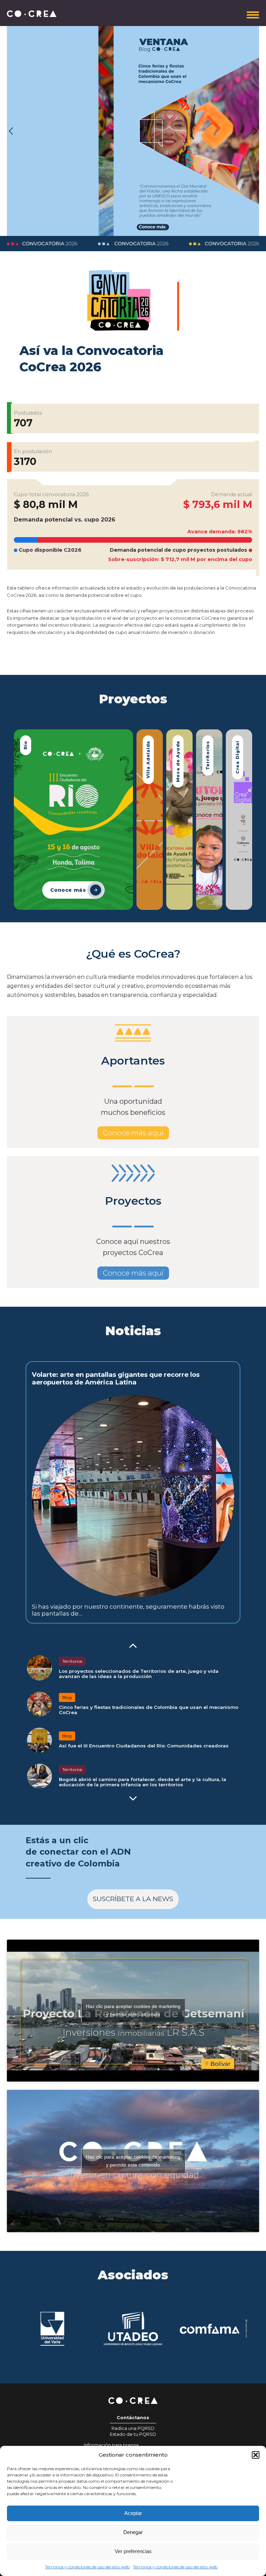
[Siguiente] (133, 1798)
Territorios (72, 1661)
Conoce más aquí (133, 1133)
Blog (67, 1697)
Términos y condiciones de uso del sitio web (87, 2567)
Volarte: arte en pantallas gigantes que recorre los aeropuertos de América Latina (116, 1378)
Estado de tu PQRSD (133, 2434)
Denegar (133, 2532)
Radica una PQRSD (133, 2428)
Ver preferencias (133, 2551)
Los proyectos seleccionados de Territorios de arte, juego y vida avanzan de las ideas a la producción (139, 1674)
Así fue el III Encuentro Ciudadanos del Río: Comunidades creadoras (144, 1746)
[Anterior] (133, 1646)
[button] (256, 2455)
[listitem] (73, 820)
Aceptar (133, 2513)
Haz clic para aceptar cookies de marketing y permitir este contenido (133, 2010)
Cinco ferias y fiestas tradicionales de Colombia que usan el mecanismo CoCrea (149, 1710)
